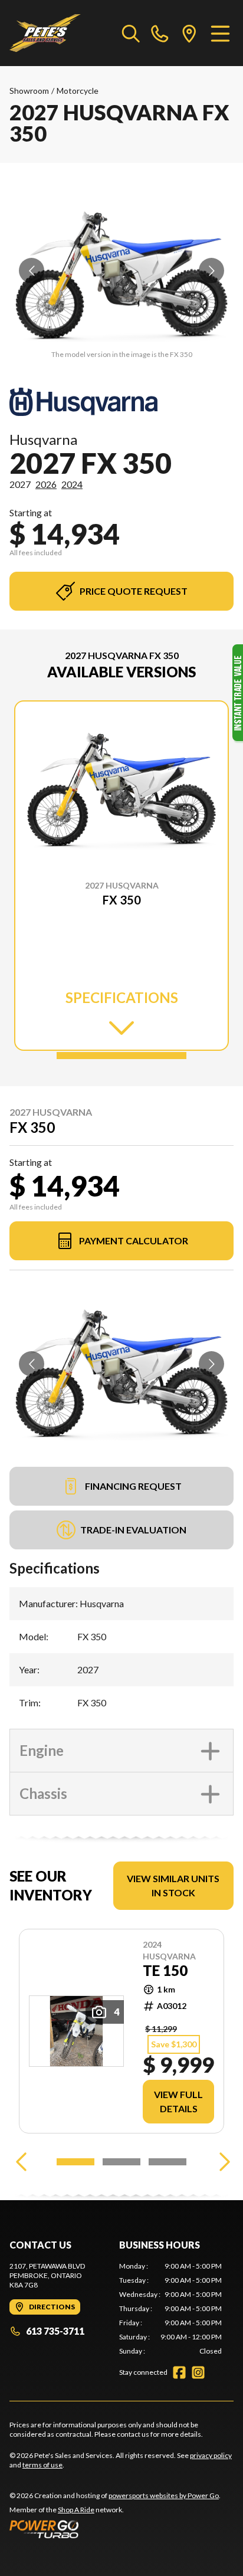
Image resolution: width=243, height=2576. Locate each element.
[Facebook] (179, 2372)
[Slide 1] (121, 1056)
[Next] (222, 2162)
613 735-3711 (55, 2331)
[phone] (160, 33)
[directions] (189, 33)
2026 (46, 484)
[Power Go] (115, 2529)
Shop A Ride (76, 2510)
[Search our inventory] (131, 33)
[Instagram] (198, 2372)
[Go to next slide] (211, 271)
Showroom (29, 91)
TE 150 (165, 1971)
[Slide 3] (168, 2162)
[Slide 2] (121, 2162)
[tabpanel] (170, 2309)
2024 (72, 484)
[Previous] (21, 2162)
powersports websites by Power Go (164, 2495)
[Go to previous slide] (32, 271)
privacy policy (211, 2455)
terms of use (42, 2465)
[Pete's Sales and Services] (45, 33)
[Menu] (220, 33)
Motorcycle (78, 91)
